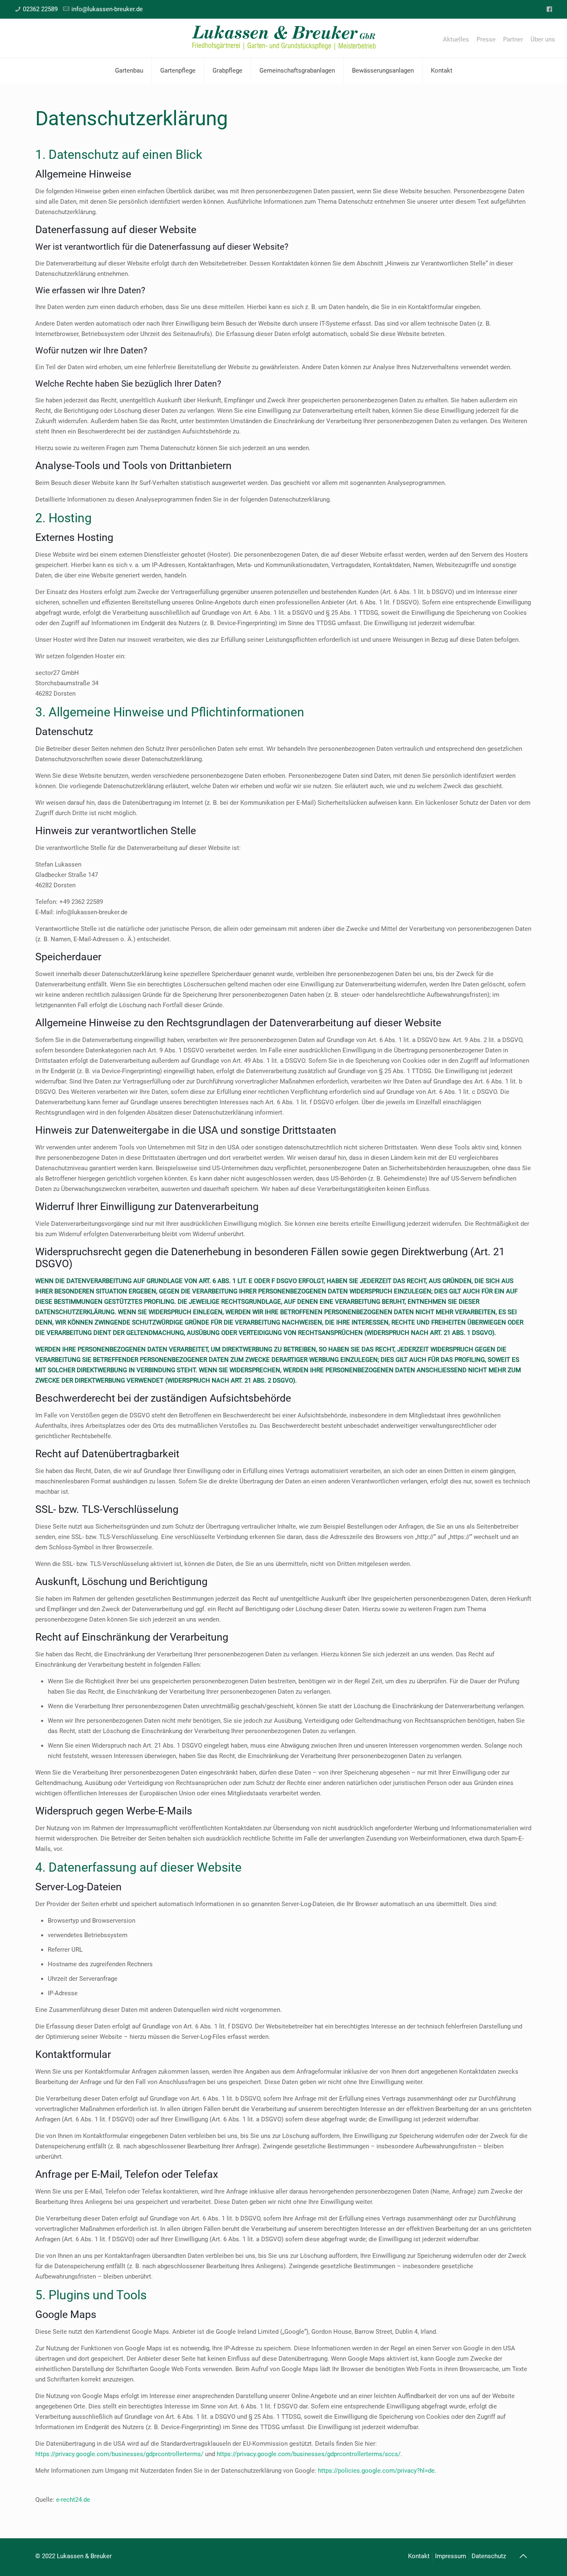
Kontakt (419, 2556)
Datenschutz (489, 2556)
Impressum (451, 2556)
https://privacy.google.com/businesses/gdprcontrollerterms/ (119, 2454)
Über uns (543, 40)
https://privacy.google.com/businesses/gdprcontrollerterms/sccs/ (309, 2454)
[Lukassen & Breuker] (283, 38)
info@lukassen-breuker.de (107, 9)
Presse (486, 40)
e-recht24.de (73, 2500)
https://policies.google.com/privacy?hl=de (376, 2471)
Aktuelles (456, 40)
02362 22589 (40, 9)
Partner (513, 40)
